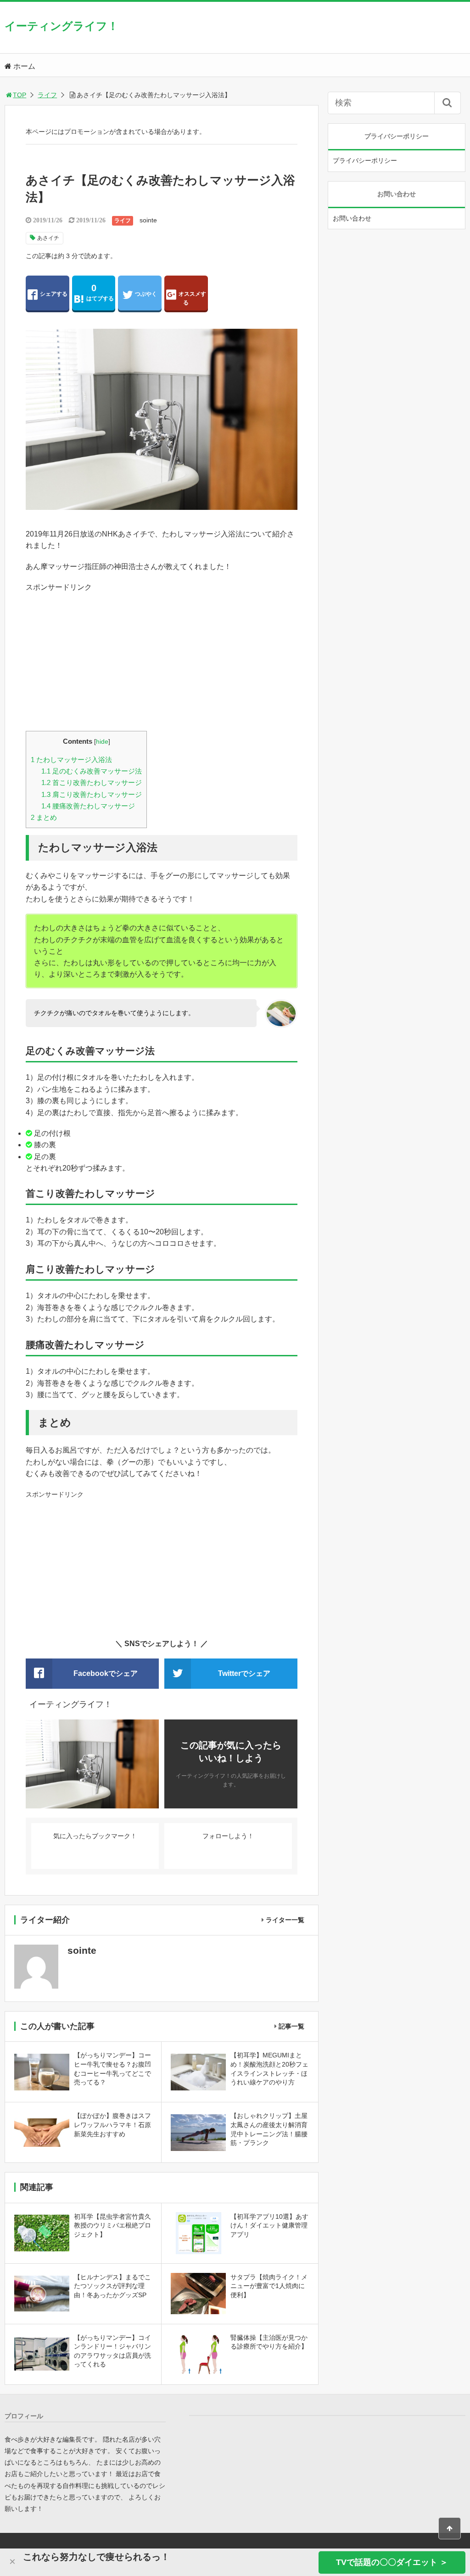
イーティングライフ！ (62, 26)
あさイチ (48, 238)
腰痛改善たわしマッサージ (88, 806)
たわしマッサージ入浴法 (71, 760)
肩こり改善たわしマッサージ (92, 794)
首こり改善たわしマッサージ (92, 782)
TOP (20, 95)
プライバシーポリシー (365, 160)
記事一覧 (291, 2026)
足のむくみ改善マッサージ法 (92, 771)
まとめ (44, 817)
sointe (148, 220)
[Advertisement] (162, 658)
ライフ (47, 95)
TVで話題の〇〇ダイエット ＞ (392, 2562)
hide (102, 742)
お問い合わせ (352, 218)
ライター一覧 (285, 1920)
